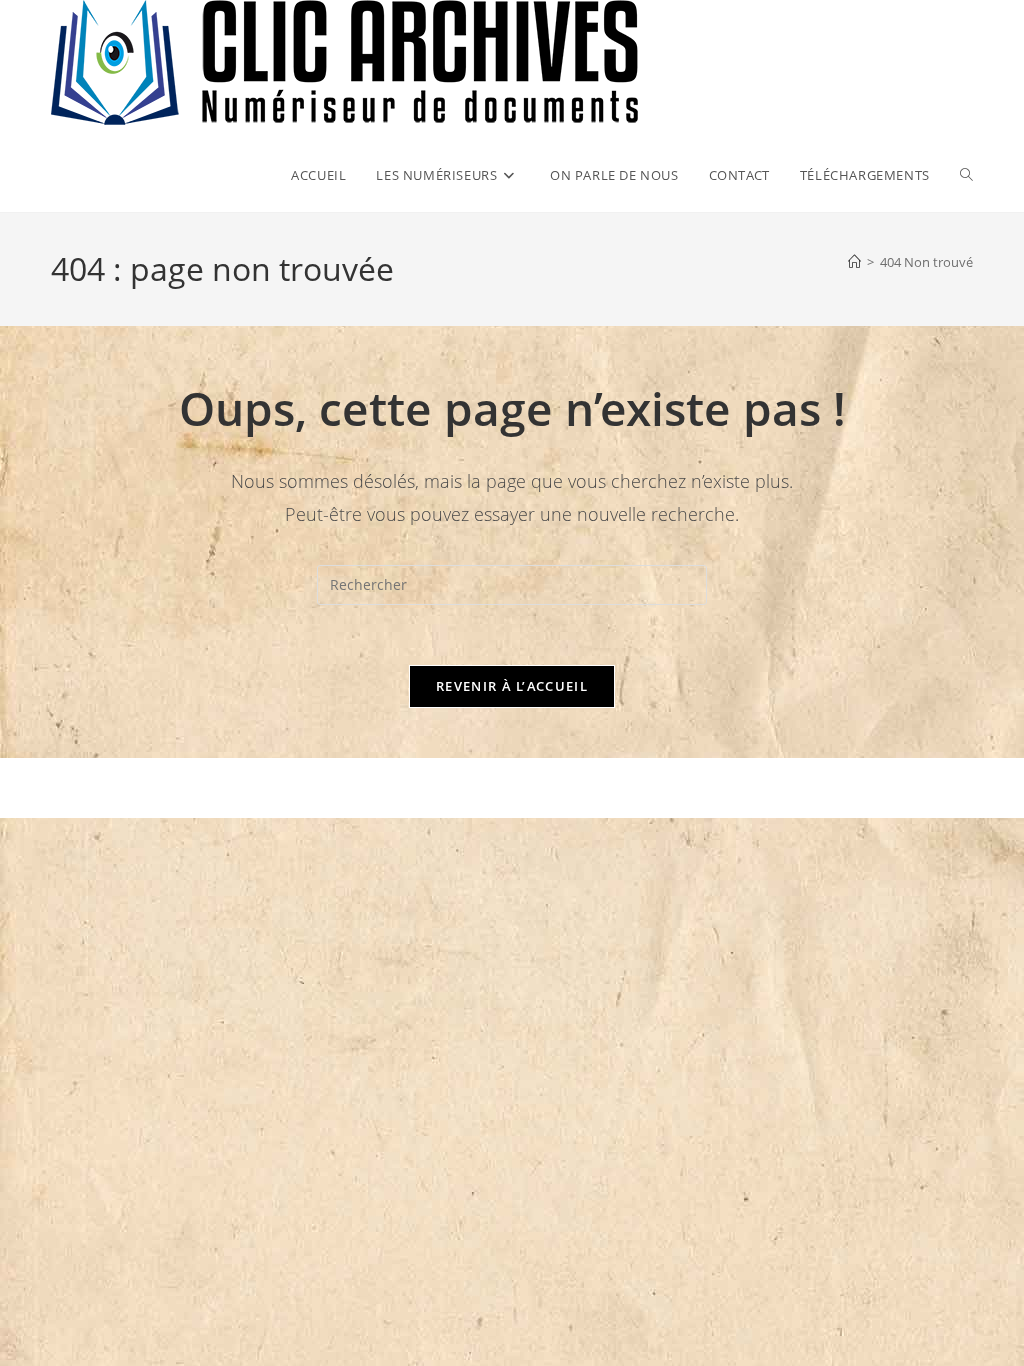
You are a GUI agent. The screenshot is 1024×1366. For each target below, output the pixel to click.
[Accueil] (854, 262)
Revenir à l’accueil (512, 686)
